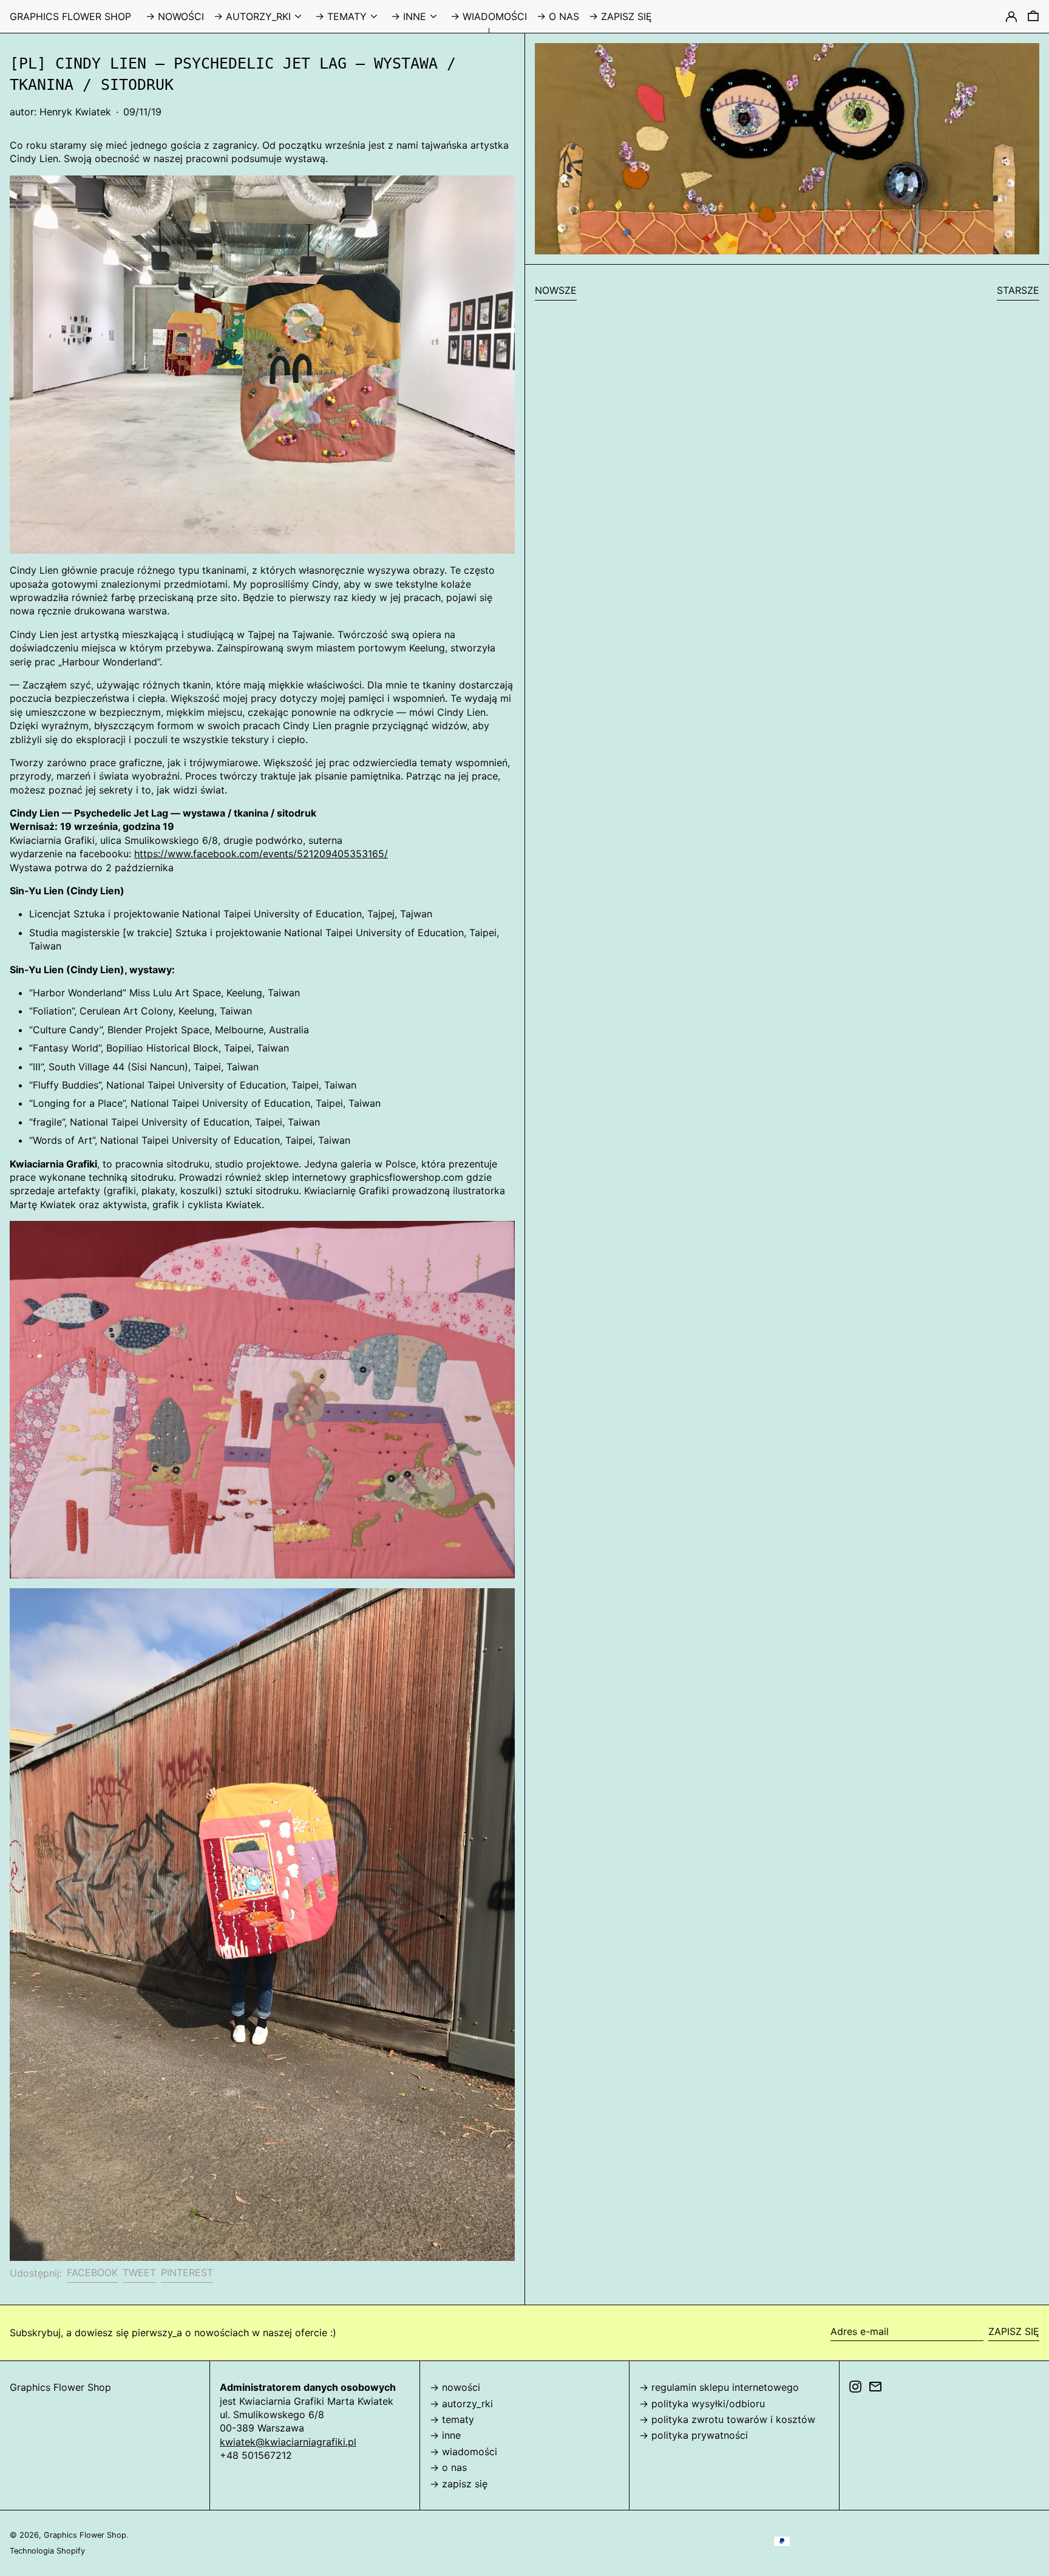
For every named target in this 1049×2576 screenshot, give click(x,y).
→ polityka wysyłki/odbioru (702, 2404)
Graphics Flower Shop (70, 16)
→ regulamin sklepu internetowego (719, 2387)
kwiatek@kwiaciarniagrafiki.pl (288, 2442)
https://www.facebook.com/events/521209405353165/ (261, 854)
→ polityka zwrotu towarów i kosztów (727, 2419)
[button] (1033, 16)
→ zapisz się (459, 2484)
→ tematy (452, 2419)
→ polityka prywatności (694, 2435)
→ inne (445, 2435)
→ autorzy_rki (461, 2404)
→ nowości (455, 2387)
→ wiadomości (463, 2452)
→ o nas (448, 2467)
